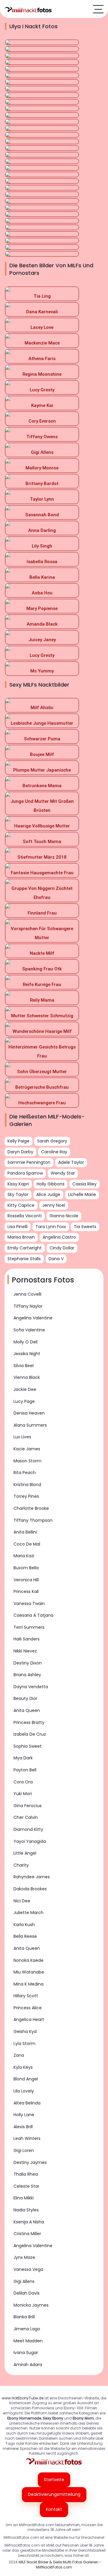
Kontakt (54, 2509)
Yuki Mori (23, 1794)
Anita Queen (27, 1710)
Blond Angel (26, 2079)
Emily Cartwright (25, 1248)
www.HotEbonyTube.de (23, 2398)
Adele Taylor (71, 1162)
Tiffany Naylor (28, 1306)
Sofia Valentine (29, 1330)
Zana (19, 2055)
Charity (21, 1865)
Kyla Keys (23, 2067)
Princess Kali (26, 1591)
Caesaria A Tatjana (33, 1615)
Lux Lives (22, 1437)
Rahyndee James (32, 1877)
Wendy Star (63, 1173)
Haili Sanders (27, 1639)
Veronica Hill (26, 1580)
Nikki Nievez (25, 1651)
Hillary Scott (26, 1996)
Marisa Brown (21, 1237)
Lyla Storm (24, 2044)
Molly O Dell (25, 1342)
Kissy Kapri (18, 1184)
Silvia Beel (24, 1366)
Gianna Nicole (64, 1216)
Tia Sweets (85, 1227)
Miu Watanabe (29, 1972)
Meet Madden (28, 2341)
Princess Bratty (29, 1722)
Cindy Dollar (62, 1248)
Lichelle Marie (82, 1194)
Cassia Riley (84, 1184)
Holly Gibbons (51, 1184)
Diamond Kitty (28, 1829)
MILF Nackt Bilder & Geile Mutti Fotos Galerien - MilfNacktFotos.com (60, 2565)
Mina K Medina (28, 1984)
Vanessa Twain (29, 1604)
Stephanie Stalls (24, 1259)
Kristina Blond (27, 1485)
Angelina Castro (59, 1237)
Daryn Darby (20, 1152)
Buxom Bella (26, 1568)
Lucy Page (24, 1401)
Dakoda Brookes (30, 1889)
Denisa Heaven (29, 1413)
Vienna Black (27, 1377)
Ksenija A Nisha (29, 2222)
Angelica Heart (29, 2019)
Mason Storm (27, 1461)
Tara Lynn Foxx (51, 1227)
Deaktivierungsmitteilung (54, 2494)
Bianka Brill (24, 2317)
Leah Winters (27, 2138)
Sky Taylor (18, 1194)
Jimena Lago (27, 2329)
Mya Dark (23, 1758)
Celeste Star (26, 2186)
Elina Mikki (24, 2198)
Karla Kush (24, 1925)
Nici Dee (22, 1901)
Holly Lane (24, 2115)
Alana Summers (30, 1425)
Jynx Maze (24, 2257)
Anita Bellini (25, 1532)
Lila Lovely (24, 2091)
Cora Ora (23, 1782)
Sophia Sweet (28, 1746)
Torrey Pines (26, 1496)
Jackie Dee (25, 1389)
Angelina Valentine (33, 1318)
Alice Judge (48, 1194)
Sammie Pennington (29, 1162)
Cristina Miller (27, 2234)
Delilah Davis (27, 2293)
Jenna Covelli (27, 1294)
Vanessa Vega (28, 2269)
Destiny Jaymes (30, 2162)
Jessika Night (27, 1354)
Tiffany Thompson (33, 1520)
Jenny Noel (54, 1205)
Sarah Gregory (52, 1141)
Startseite (54, 2480)
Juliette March (28, 1913)
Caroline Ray (54, 1152)
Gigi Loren (24, 2150)
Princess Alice (28, 2008)
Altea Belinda (27, 2103)
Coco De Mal (27, 1544)
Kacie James (27, 1449)
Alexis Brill (23, 2127)
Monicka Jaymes (31, 2305)
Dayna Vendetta (31, 1687)
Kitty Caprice (21, 1205)
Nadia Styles (26, 2210)
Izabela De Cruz (30, 1734)
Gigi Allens (24, 2281)
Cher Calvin (26, 1817)
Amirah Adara (28, 2365)
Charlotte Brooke (31, 1508)
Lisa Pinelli (18, 1227)
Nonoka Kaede (28, 1960)
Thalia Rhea (26, 2174)
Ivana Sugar (26, 2353)
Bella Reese (25, 1936)
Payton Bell (25, 1770)
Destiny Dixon (28, 1663)
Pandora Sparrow (25, 1173)
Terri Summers (29, 1627)
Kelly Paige (18, 1141)
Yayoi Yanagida (30, 1841)
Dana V (56, 1259)
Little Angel (25, 1853)
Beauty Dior (25, 1698)
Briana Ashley (27, 1675)
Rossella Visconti (25, 1216)
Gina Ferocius (28, 1806)
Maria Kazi (24, 1556)
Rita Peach (25, 1473)
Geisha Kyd (25, 2031)
